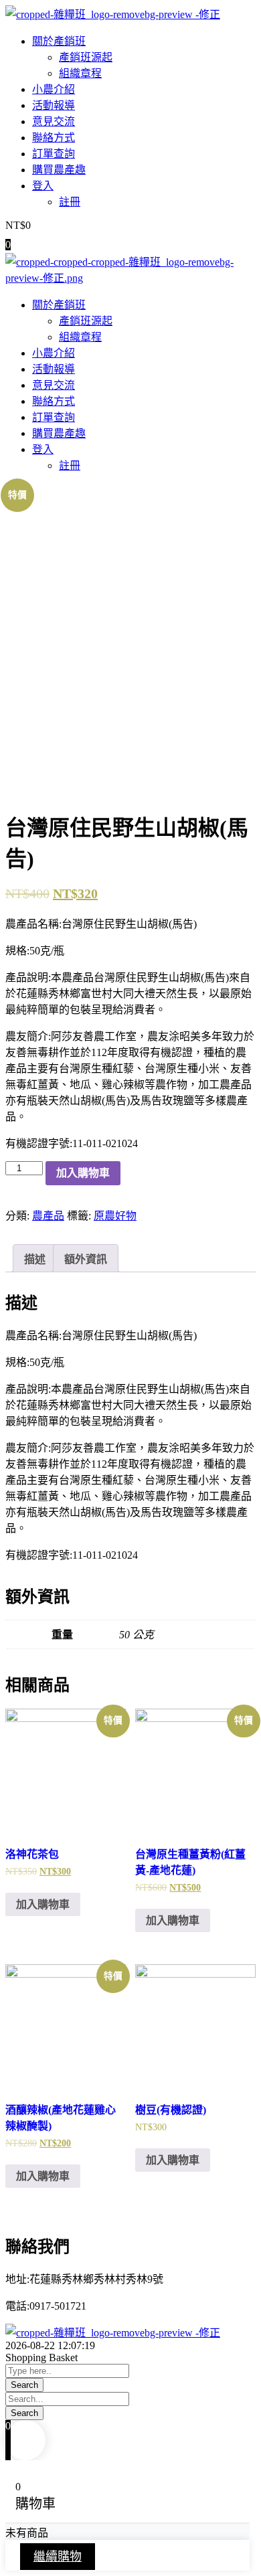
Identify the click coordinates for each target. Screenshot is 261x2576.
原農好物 (115, 1216)
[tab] (35, 1258)
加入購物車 (83, 1173)
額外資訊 (86, 1259)
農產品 (48, 1216)
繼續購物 (58, 2557)
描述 (35, 1259)
